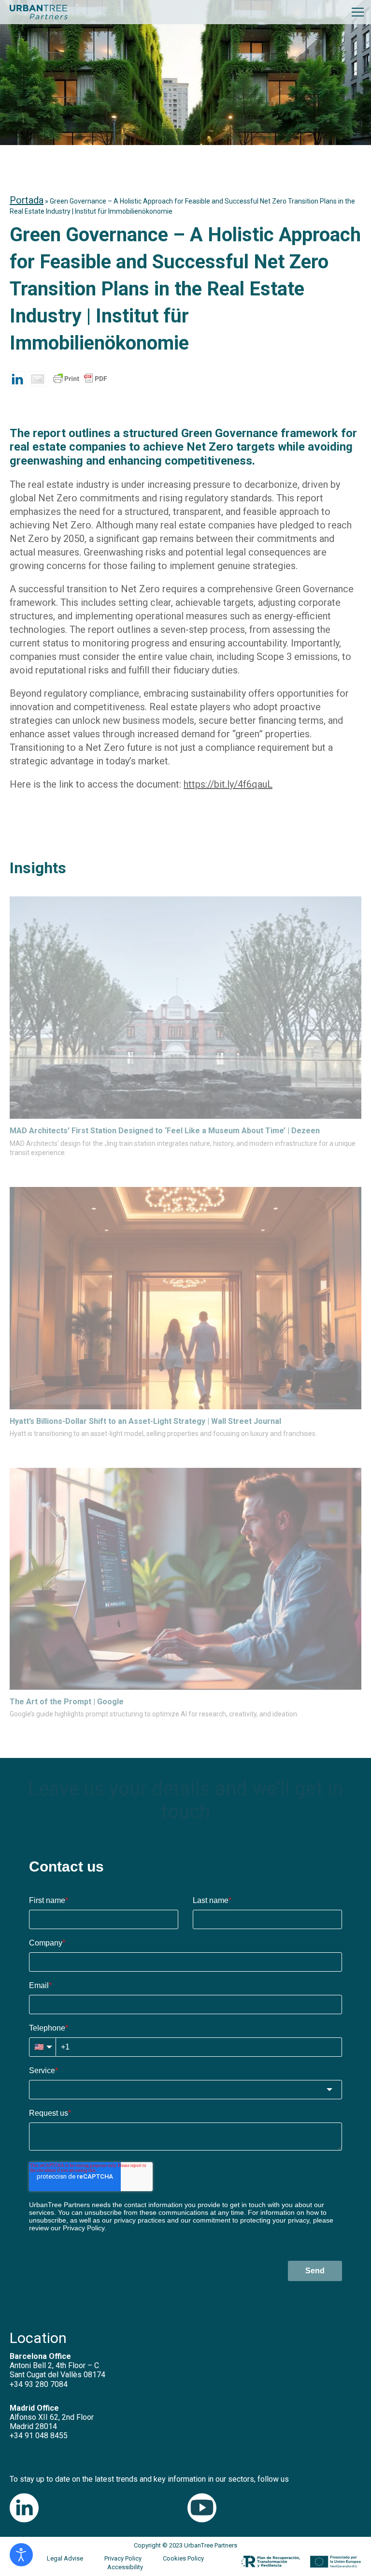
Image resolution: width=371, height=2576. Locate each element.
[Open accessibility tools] (21, 2555)
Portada (27, 200)
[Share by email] (38, 379)
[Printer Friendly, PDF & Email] (80, 383)
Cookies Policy (183, 2558)
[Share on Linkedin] (17, 379)
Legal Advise (65, 2558)
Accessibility (125, 2567)
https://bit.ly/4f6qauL (228, 784)
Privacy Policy (123, 2558)
